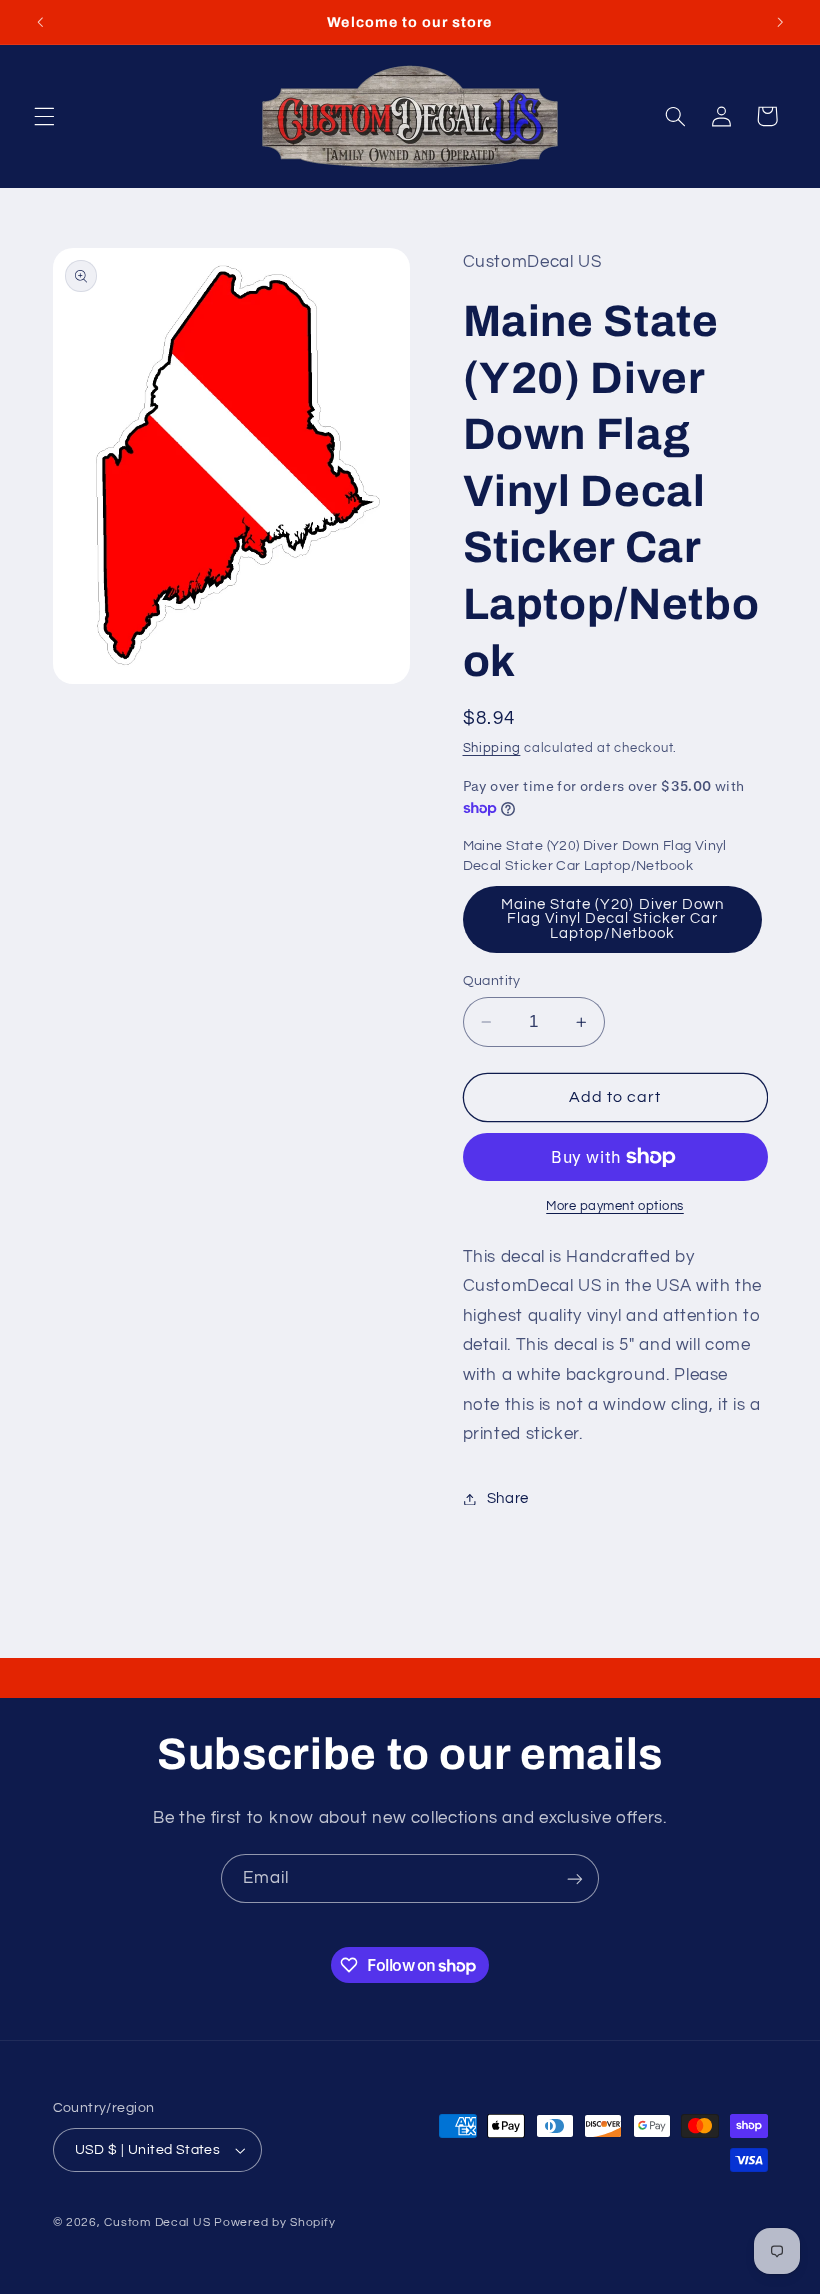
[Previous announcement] (40, 22)
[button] (44, 116)
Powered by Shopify (274, 2222)
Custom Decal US (157, 2222)
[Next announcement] (780, 22)
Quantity (492, 981)
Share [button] (508, 1498)
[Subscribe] (575, 1878)
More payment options (615, 1206)
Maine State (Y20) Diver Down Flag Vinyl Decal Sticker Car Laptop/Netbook (612, 919)
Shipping (492, 748)
